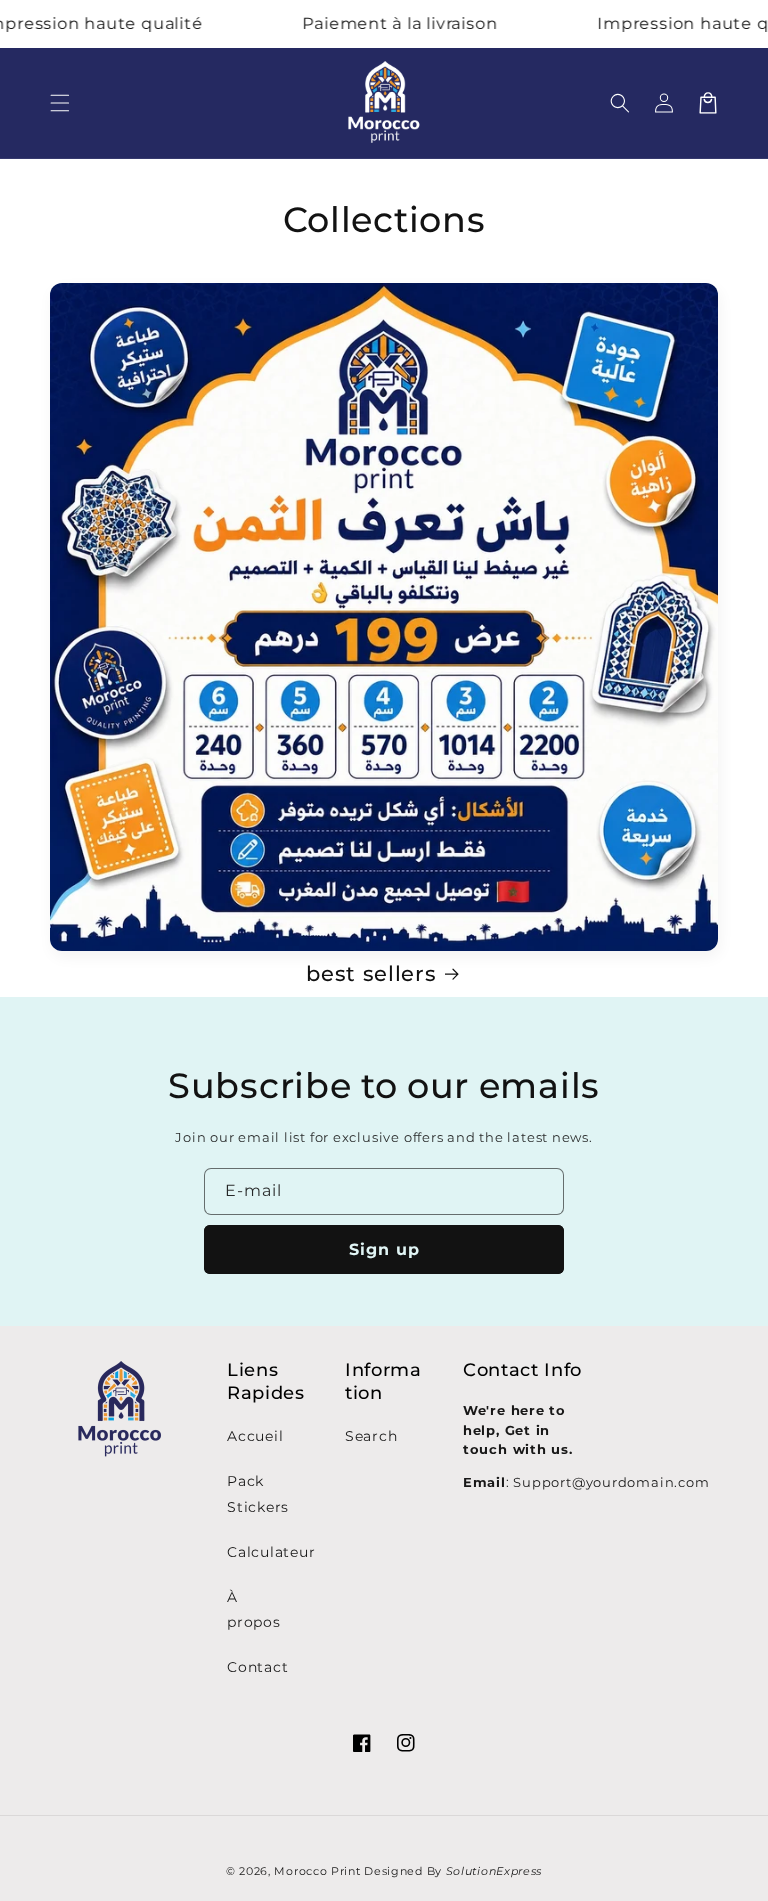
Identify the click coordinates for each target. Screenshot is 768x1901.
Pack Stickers (258, 1493)
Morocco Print (317, 1871)
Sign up (384, 1249)
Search (371, 1436)
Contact (257, 1667)
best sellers (371, 973)
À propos (254, 1609)
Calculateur (271, 1552)
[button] (60, 103)
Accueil (255, 1436)
